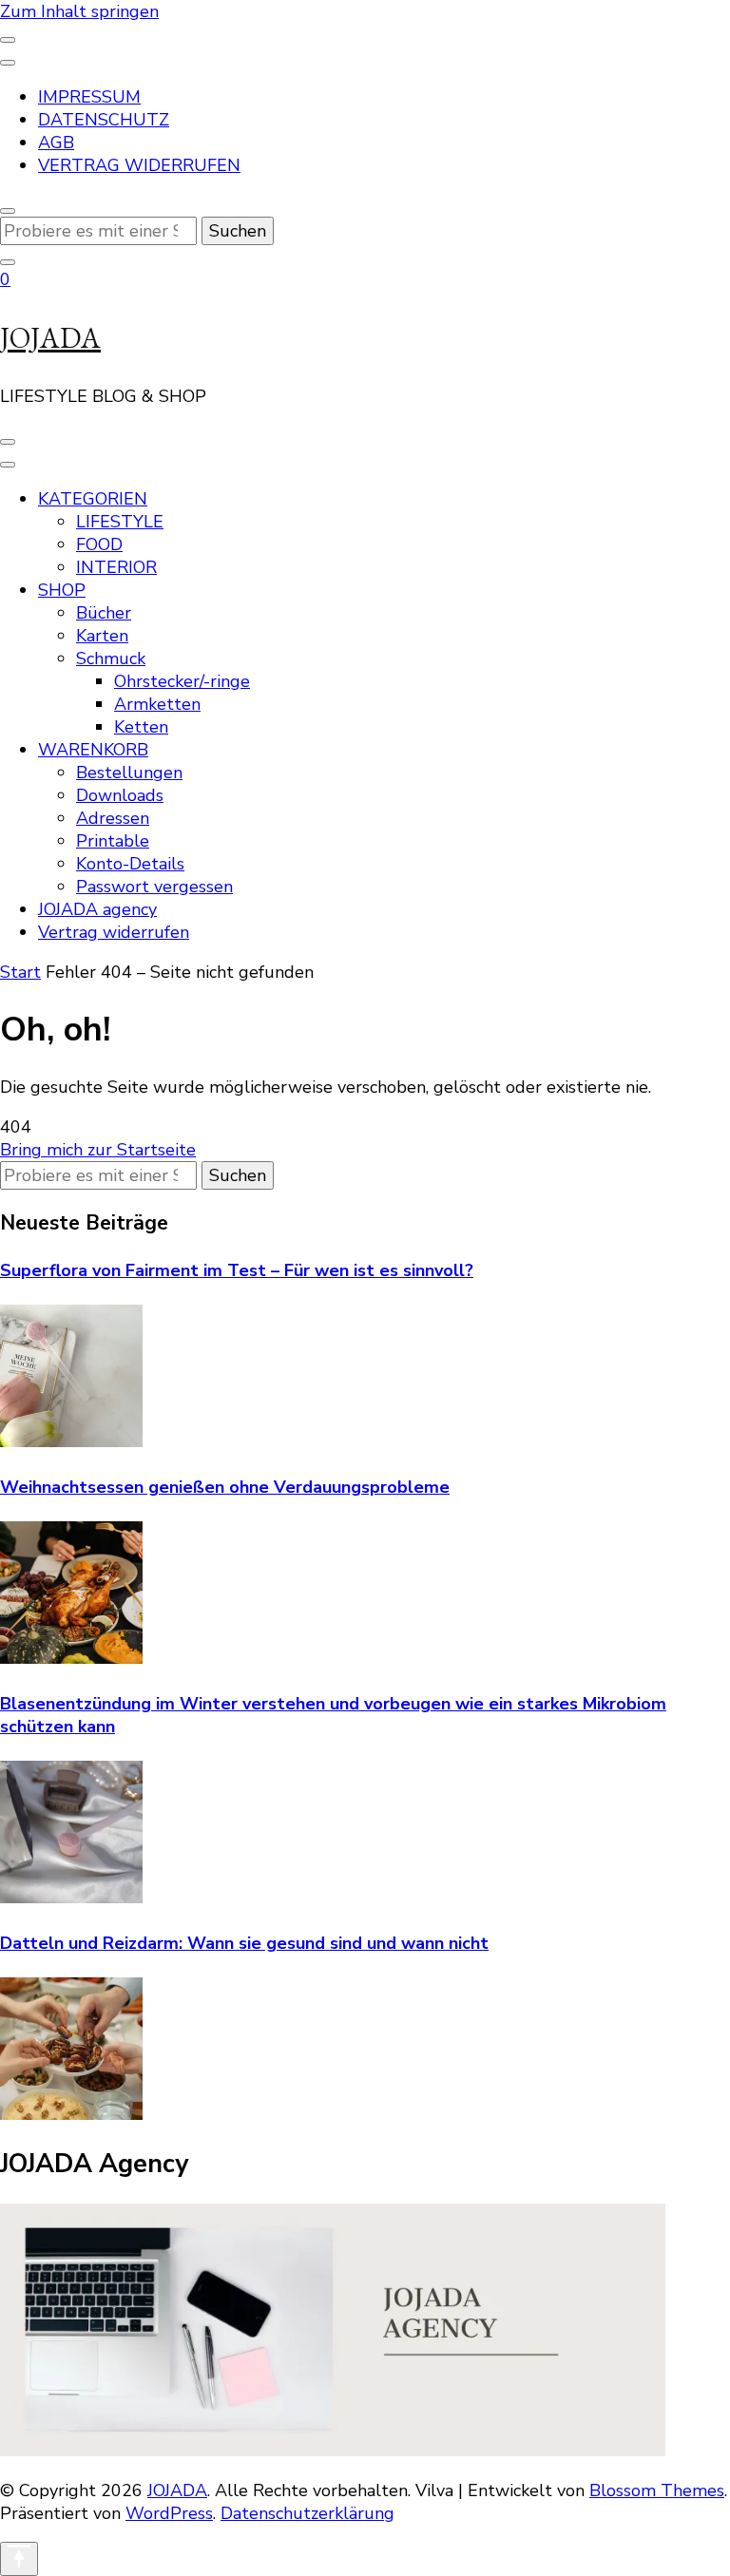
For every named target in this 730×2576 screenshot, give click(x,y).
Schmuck (111, 658)
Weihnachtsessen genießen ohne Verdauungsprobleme (225, 1487)
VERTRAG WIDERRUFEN (139, 165)
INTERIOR (116, 567)
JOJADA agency (97, 909)
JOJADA (50, 338)
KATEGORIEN (93, 499)
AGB (56, 143)
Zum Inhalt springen (79, 11)
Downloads (120, 795)
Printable (113, 841)
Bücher (104, 613)
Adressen (113, 818)
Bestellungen (129, 773)
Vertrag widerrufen (114, 932)
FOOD (99, 544)
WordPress (169, 2513)
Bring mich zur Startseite (98, 1150)
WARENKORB (93, 750)
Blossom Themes (657, 2490)
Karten (102, 636)
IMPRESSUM (89, 97)
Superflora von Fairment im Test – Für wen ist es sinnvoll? (237, 1270)
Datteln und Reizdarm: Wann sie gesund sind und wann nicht (244, 1943)
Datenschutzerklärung (307, 2513)
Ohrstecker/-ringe (182, 681)
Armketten (157, 704)
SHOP (62, 590)
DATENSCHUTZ (104, 120)
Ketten (141, 727)
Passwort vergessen (154, 887)
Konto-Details (130, 864)
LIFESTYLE (120, 522)
